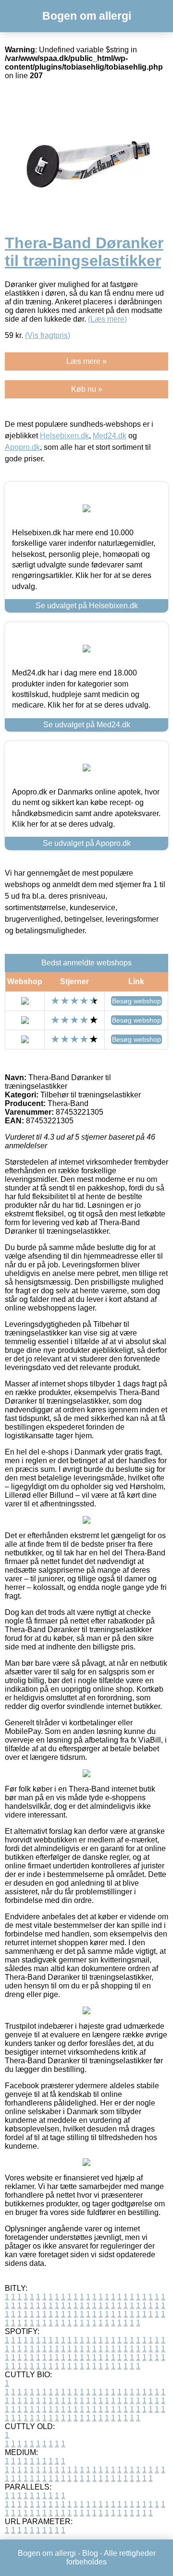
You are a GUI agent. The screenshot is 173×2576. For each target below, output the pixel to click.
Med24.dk (110, 436)
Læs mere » (86, 361)
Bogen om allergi (87, 16)
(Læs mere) (107, 319)
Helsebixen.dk (64, 436)
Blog (90, 2553)
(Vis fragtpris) (48, 335)
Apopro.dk (22, 447)
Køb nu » (87, 389)
